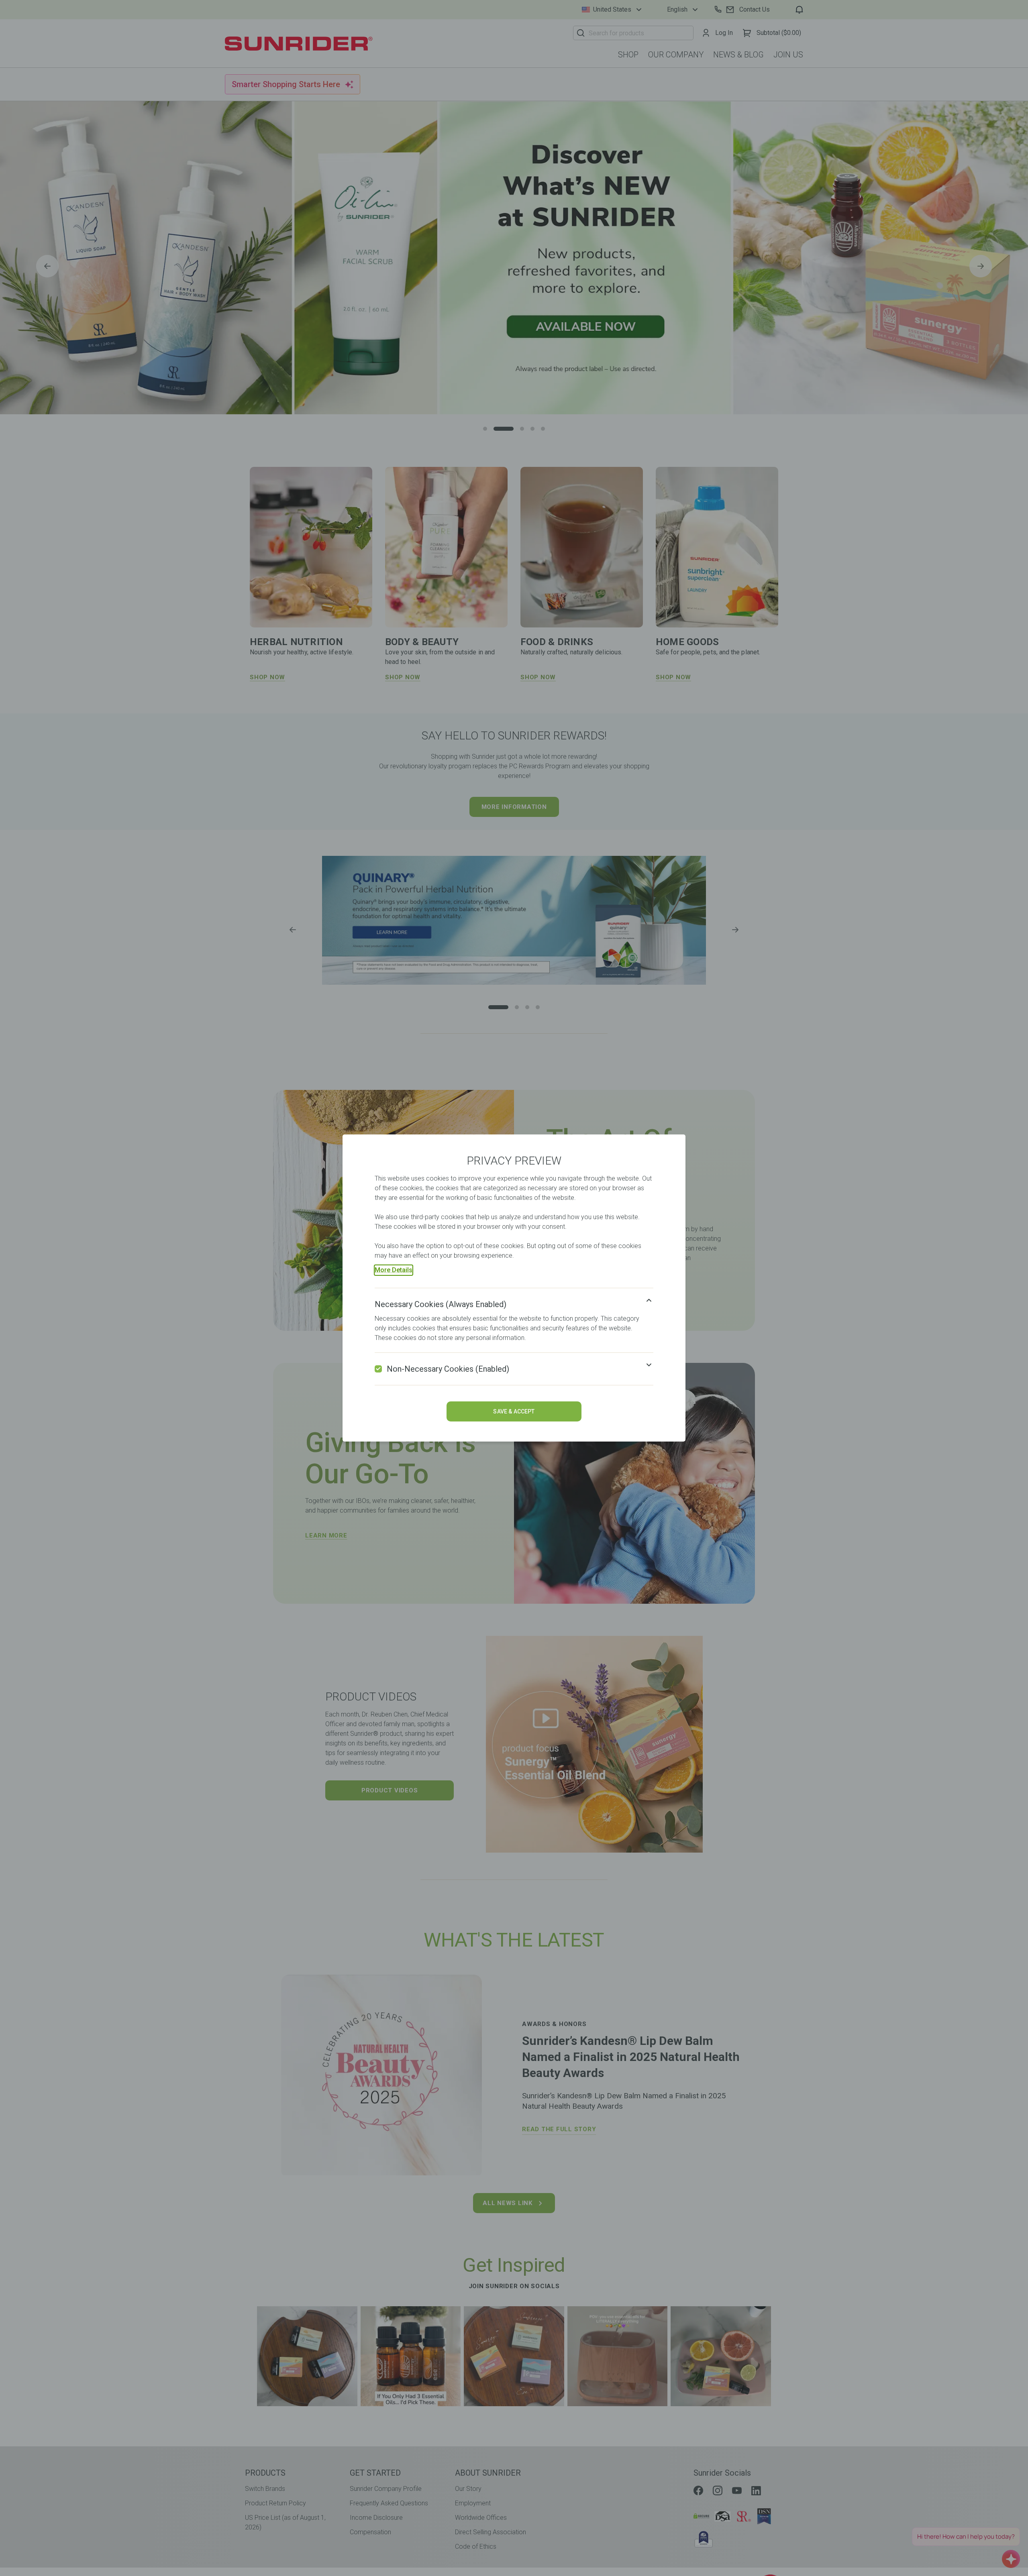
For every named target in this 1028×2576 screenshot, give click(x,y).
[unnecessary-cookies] (378, 1369)
